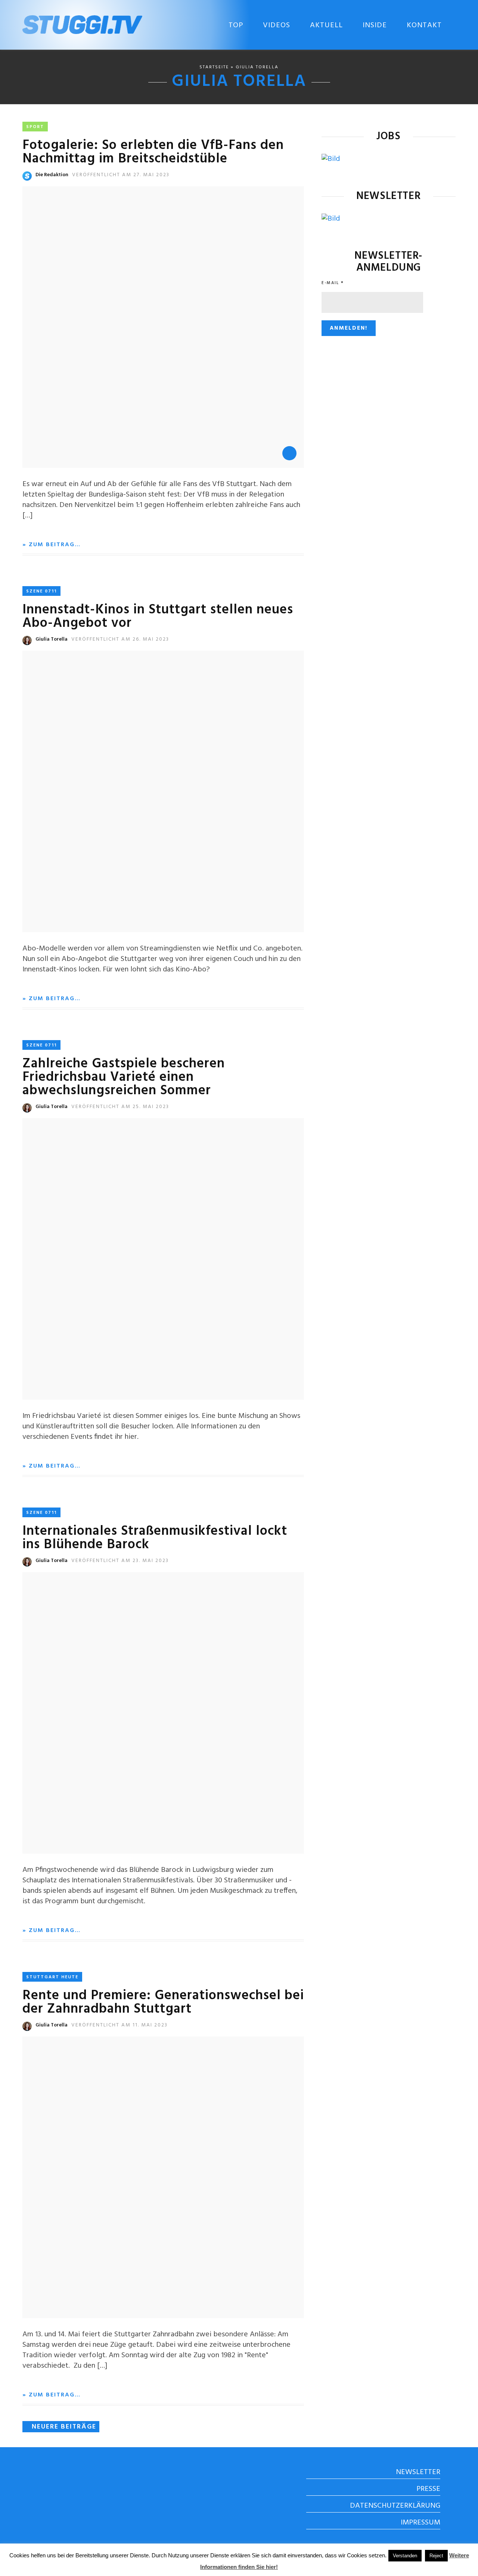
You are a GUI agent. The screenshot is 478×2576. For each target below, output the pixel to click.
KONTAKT (424, 25)
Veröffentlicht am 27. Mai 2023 (121, 175)
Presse (428, 2489)
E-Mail (333, 283)
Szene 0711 (41, 591)
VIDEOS (277, 25)
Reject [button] (436, 2556)
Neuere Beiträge (64, 2427)
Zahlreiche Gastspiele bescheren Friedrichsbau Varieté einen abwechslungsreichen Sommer (124, 1077)
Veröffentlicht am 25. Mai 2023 (120, 1107)
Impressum (420, 2523)
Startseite (214, 67)
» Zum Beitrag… (52, 545)
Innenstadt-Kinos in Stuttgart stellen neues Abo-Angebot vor (158, 617)
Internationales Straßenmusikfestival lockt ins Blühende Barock (155, 1538)
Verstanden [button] (405, 2556)
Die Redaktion (52, 175)
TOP (236, 25)
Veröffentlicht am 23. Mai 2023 (120, 1561)
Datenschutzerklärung (395, 2506)
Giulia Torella (52, 639)
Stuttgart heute (52, 1977)
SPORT (35, 127)
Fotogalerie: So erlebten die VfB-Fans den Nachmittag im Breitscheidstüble (153, 152)
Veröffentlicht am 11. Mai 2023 (119, 2025)
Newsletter (418, 2472)
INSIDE (375, 25)
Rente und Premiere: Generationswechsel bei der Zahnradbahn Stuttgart (163, 2003)
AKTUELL (326, 25)
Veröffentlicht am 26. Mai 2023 (120, 639)
